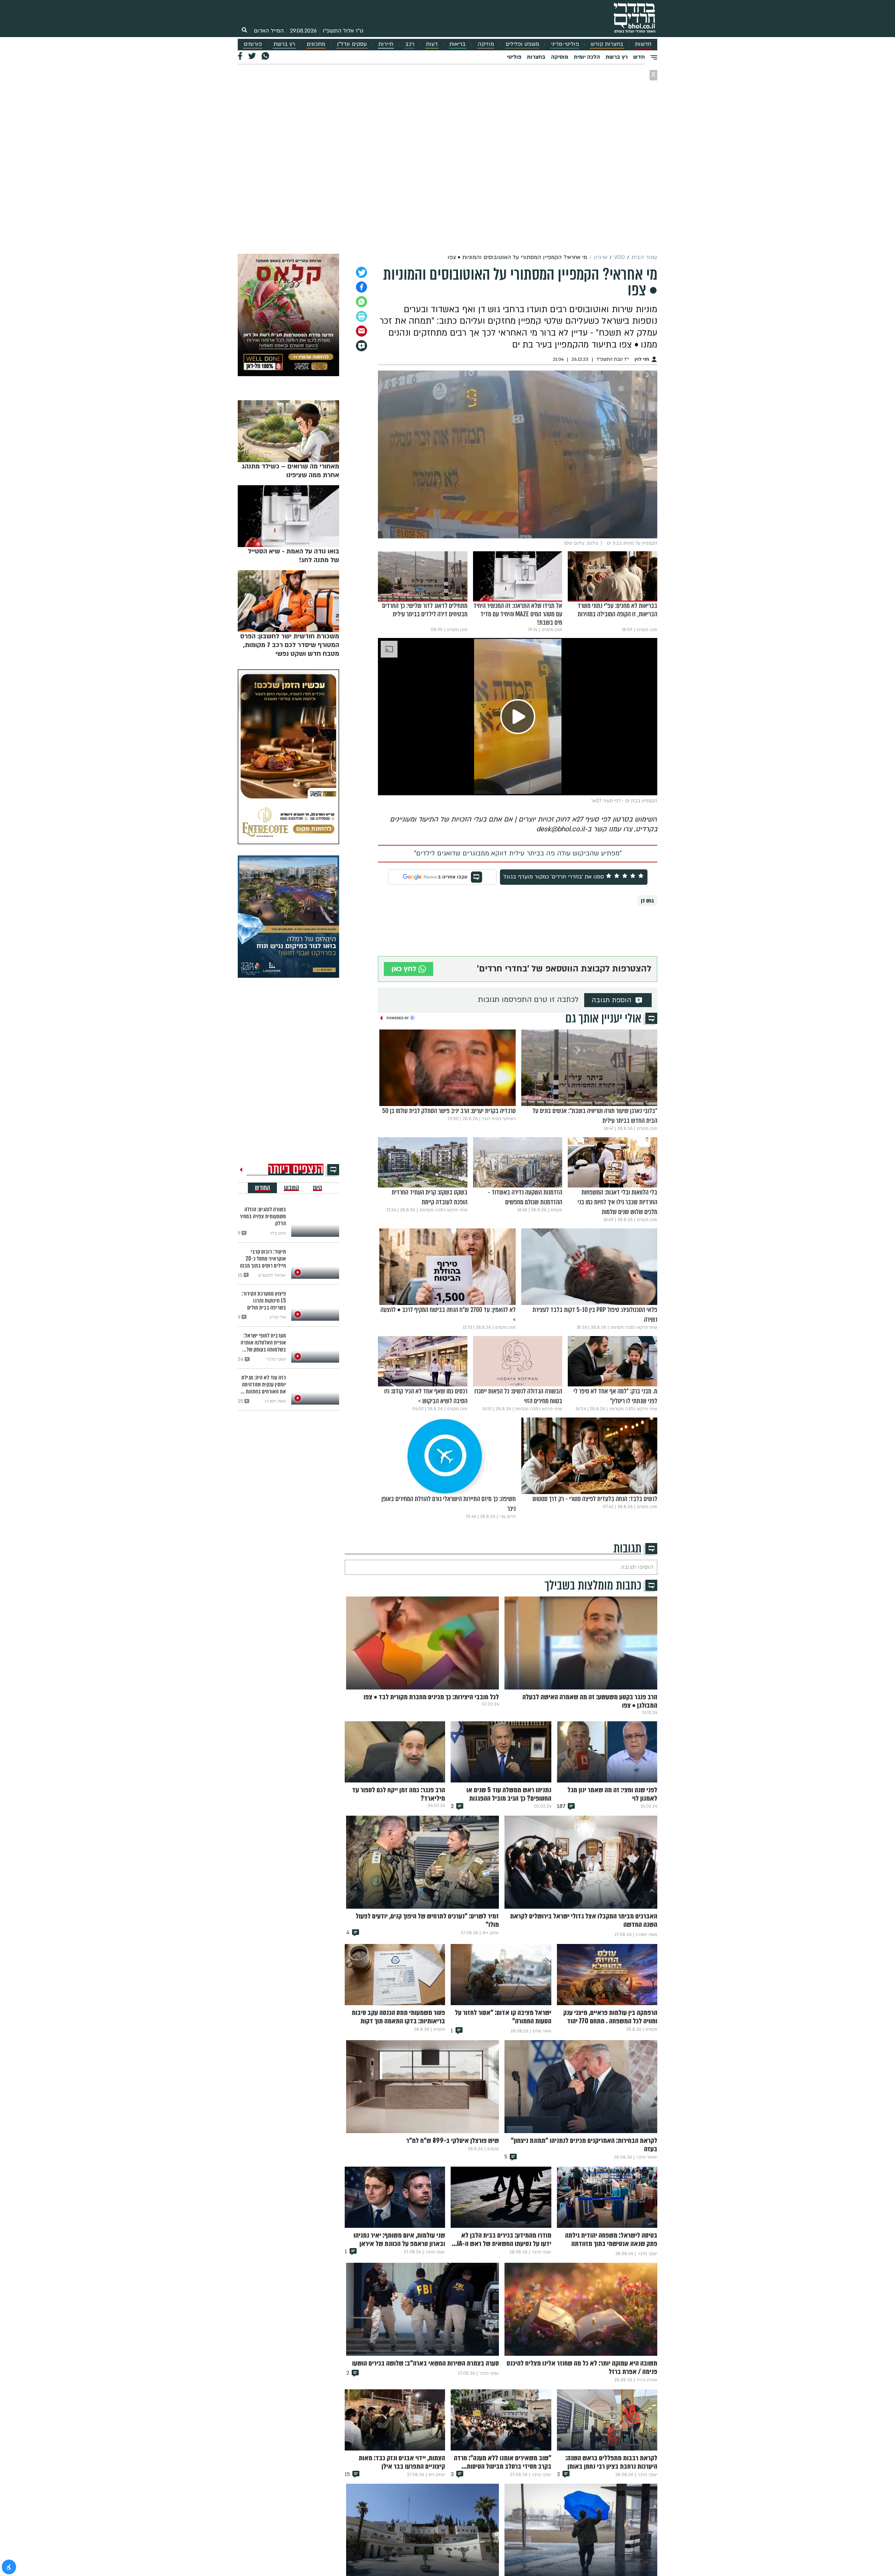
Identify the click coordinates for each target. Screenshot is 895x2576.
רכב (410, 44)
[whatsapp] (361, 302)
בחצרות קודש (607, 44)
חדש (639, 57)
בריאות (457, 44)
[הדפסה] (361, 316)
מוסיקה (560, 57)
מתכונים (316, 44)
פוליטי (514, 57)
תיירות (386, 44)
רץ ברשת (284, 44)
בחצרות (536, 57)
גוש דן (647, 901)
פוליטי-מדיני (565, 44)
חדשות (643, 44)
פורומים (253, 44)
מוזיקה (486, 44)
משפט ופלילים (522, 44)
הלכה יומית (587, 57)
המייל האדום (269, 31)
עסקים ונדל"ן (352, 44)
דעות (432, 44)
